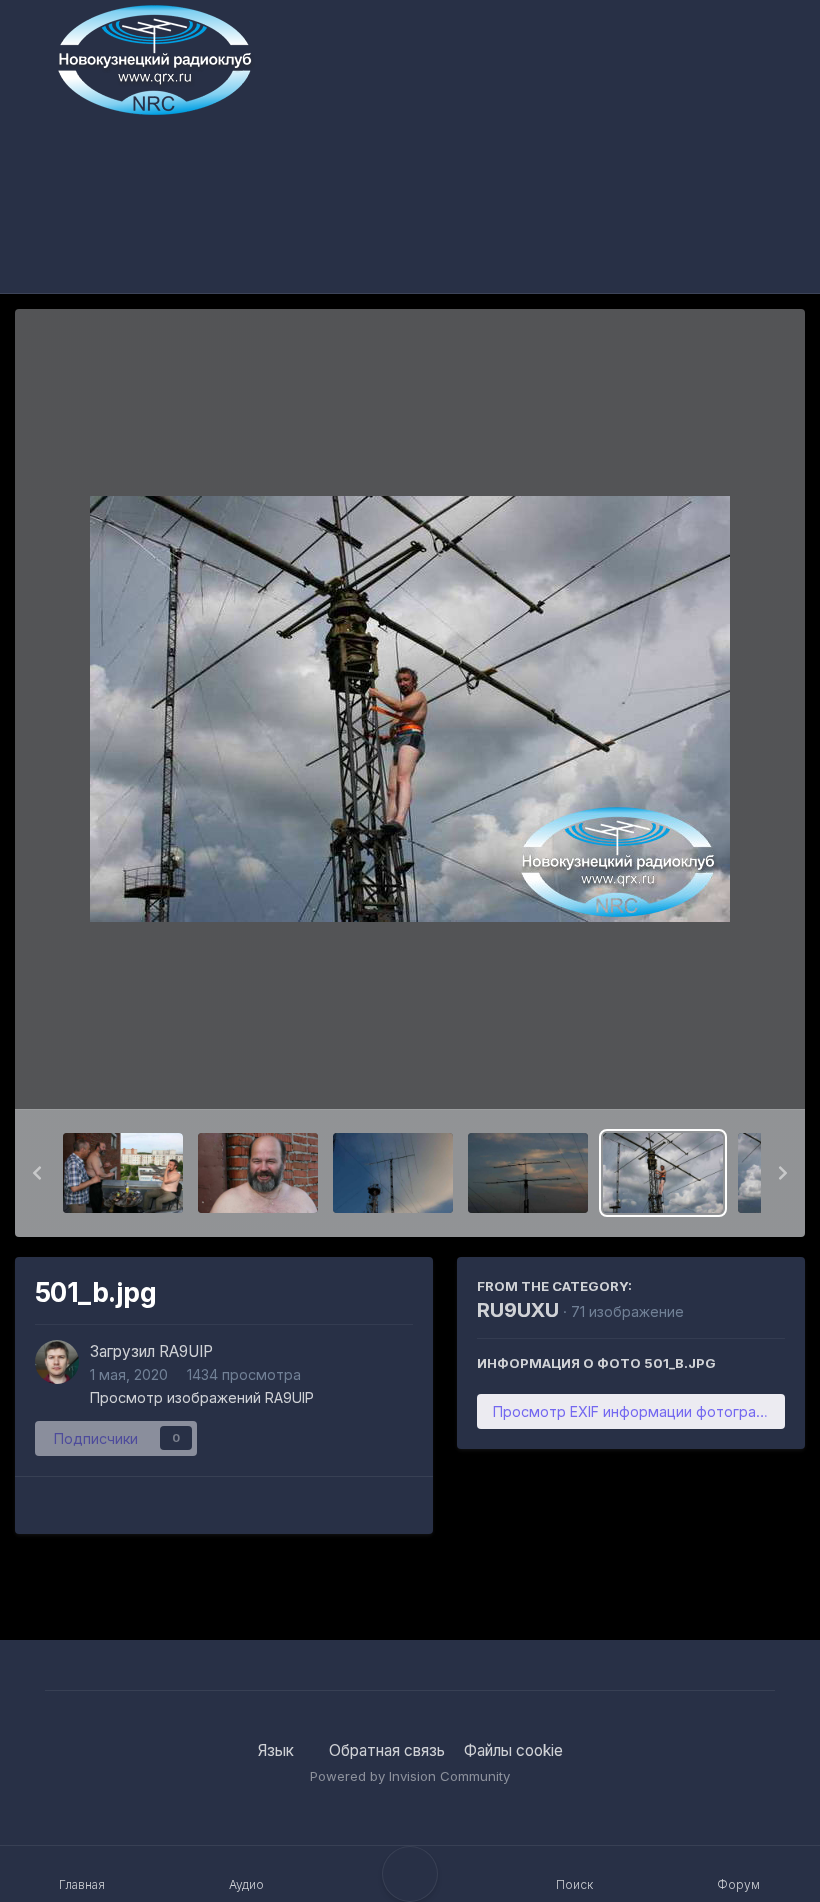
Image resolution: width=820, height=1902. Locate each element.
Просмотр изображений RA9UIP (202, 1397)
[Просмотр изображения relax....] (123, 1173)
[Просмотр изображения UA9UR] (258, 1173)
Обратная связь (387, 1750)
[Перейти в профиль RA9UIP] (57, 1362)
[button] (37, 1173)
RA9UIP (186, 1351)
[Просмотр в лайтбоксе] (410, 709)
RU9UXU (518, 1310)
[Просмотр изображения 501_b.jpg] (663, 1173)
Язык (278, 1750)
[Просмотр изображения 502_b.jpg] (528, 1173)
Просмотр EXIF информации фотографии (638, 1411)
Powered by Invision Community (410, 1776)
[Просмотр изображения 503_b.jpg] (393, 1173)
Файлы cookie (513, 1750)
